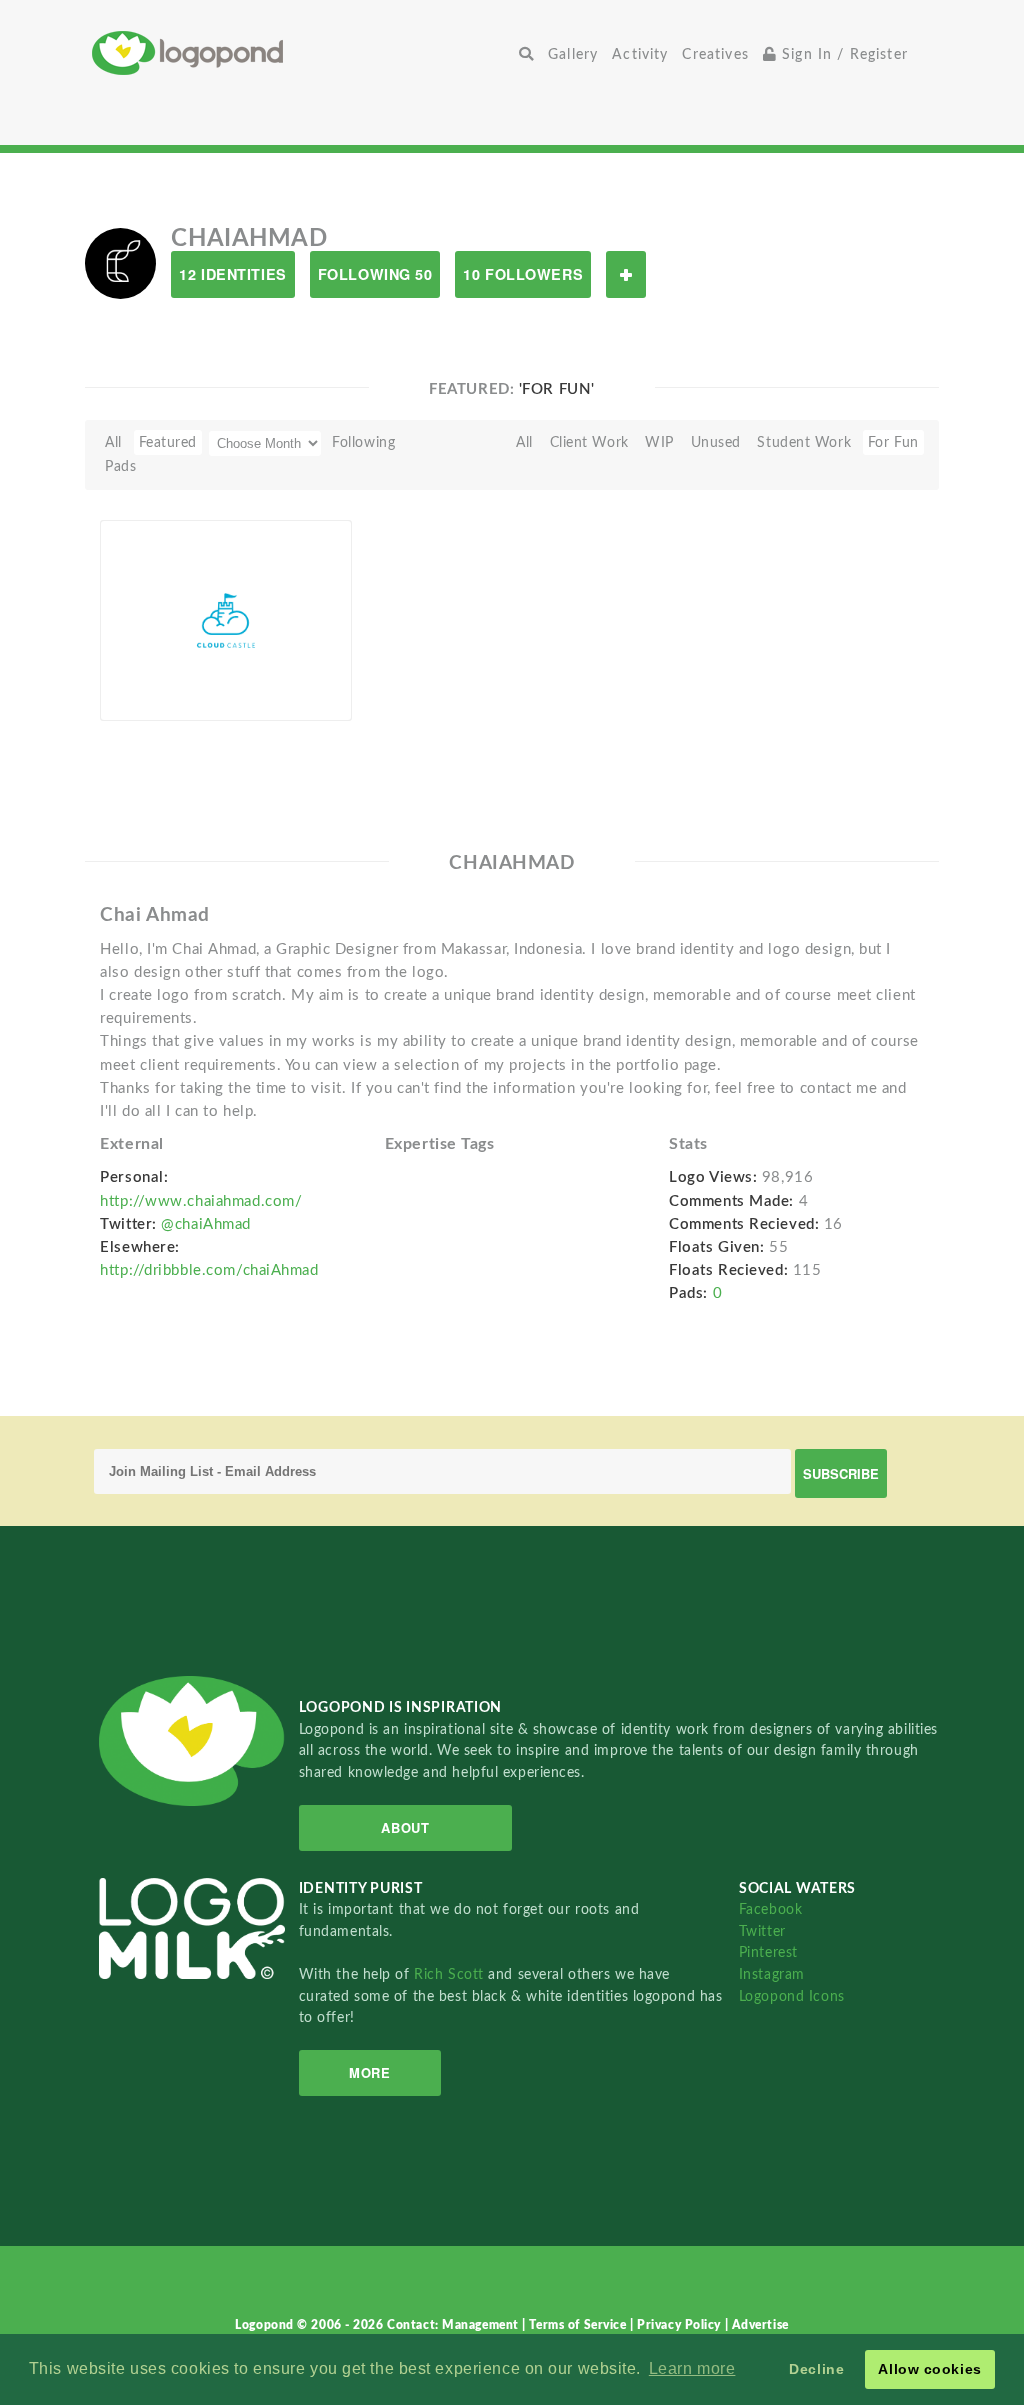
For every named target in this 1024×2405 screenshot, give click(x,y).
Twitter (762, 1931)
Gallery (573, 54)
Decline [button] (816, 2369)
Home (302, 52)
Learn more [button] (692, 2368)
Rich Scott (451, 1974)
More (369, 2072)
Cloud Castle (171, 674)
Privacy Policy (680, 2325)
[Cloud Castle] (226, 619)
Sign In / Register (842, 54)
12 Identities (232, 274)
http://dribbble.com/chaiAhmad (209, 1270)
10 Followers (523, 274)
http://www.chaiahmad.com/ (201, 1201)
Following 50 (375, 274)
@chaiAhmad (206, 1224)
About (405, 1827)
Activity (640, 54)
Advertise (760, 2325)
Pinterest (768, 1952)
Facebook (770, 1909)
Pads (120, 466)
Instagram (772, 1974)
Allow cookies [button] (929, 2369)
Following (363, 442)
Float (308, 687)
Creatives (715, 54)
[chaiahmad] (120, 263)
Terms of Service (579, 2325)
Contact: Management (454, 2325)
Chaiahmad (168, 698)
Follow (626, 274)
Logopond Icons (792, 1996)
